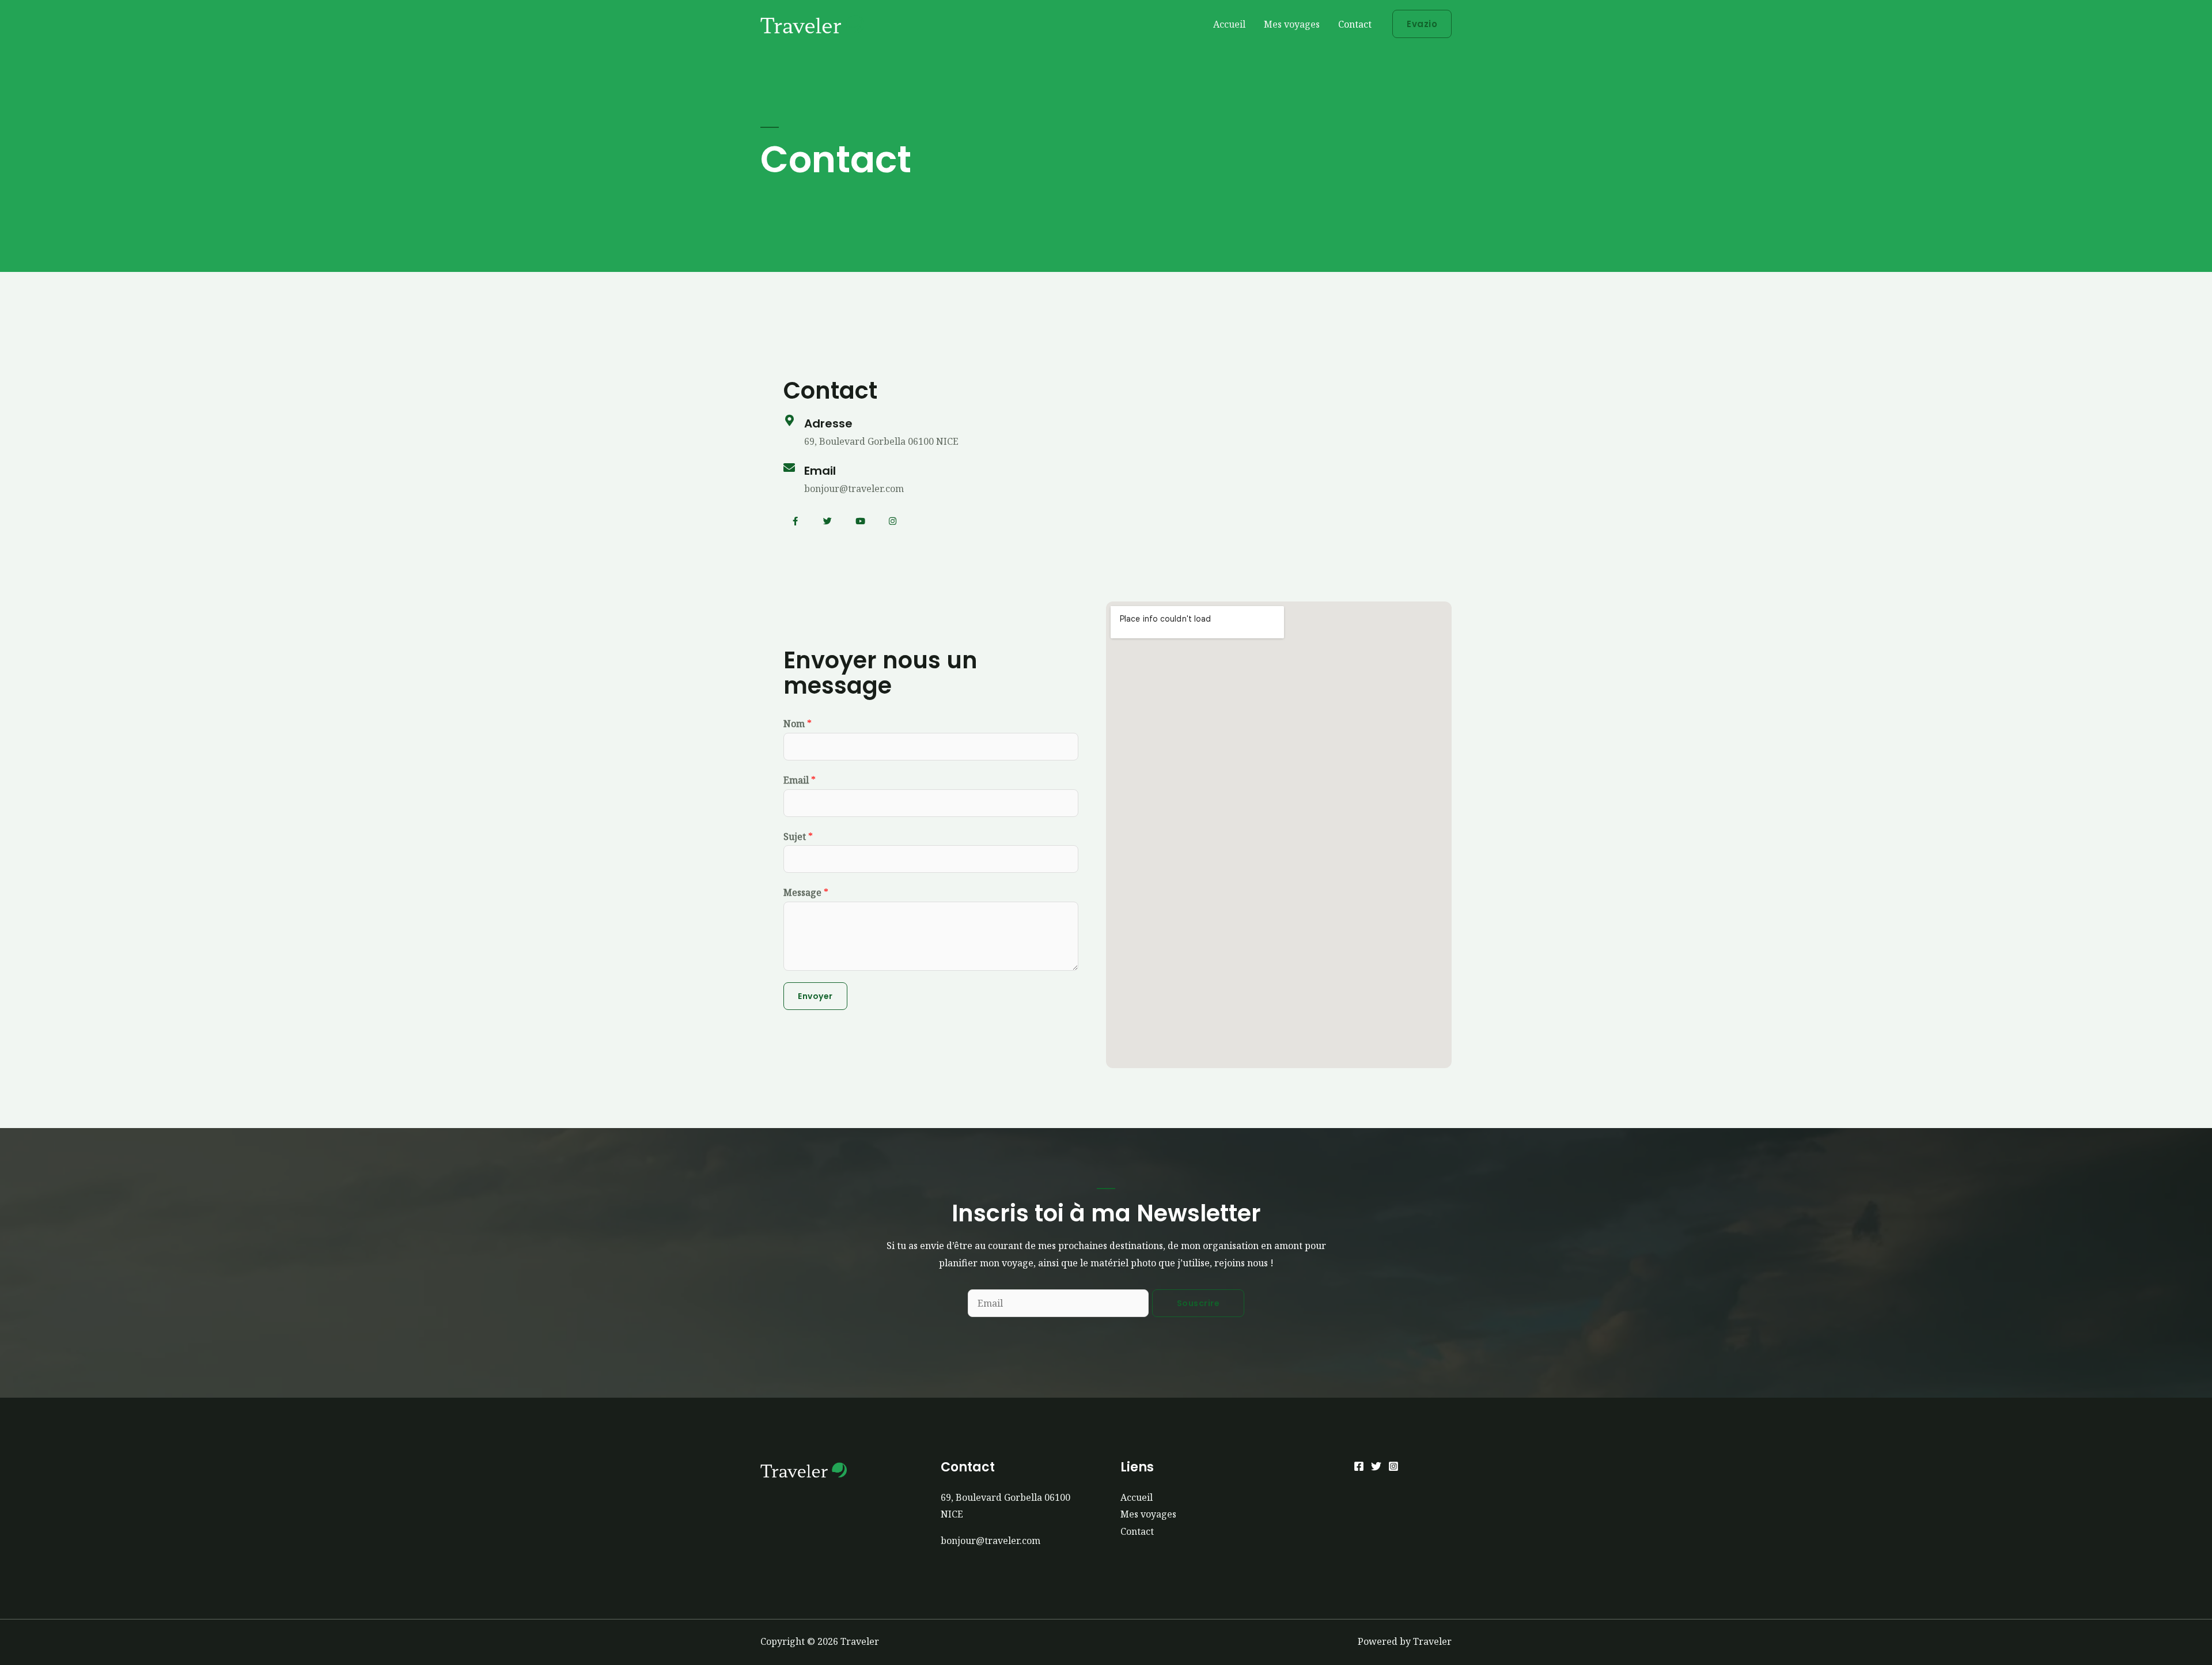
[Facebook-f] (795, 521)
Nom (798, 724)
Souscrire (1198, 1303)
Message (806, 892)
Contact (1355, 24)
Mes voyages (1292, 24)
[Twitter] (828, 521)
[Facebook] (1359, 1466)
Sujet (798, 837)
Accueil (1229, 24)
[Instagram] (893, 521)
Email (800, 780)
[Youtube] (860, 521)
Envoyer (815, 996)
